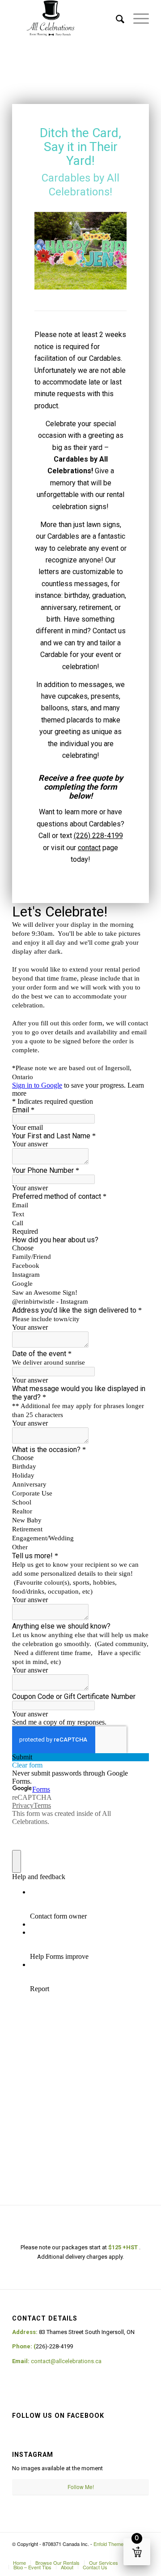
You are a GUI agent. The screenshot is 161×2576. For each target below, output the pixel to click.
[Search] (116, 18)
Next (106, 247)
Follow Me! (81, 2487)
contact (89, 848)
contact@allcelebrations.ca (66, 2361)
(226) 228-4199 (98, 836)
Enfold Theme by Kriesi (119, 2544)
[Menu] (137, 18)
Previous (55, 247)
